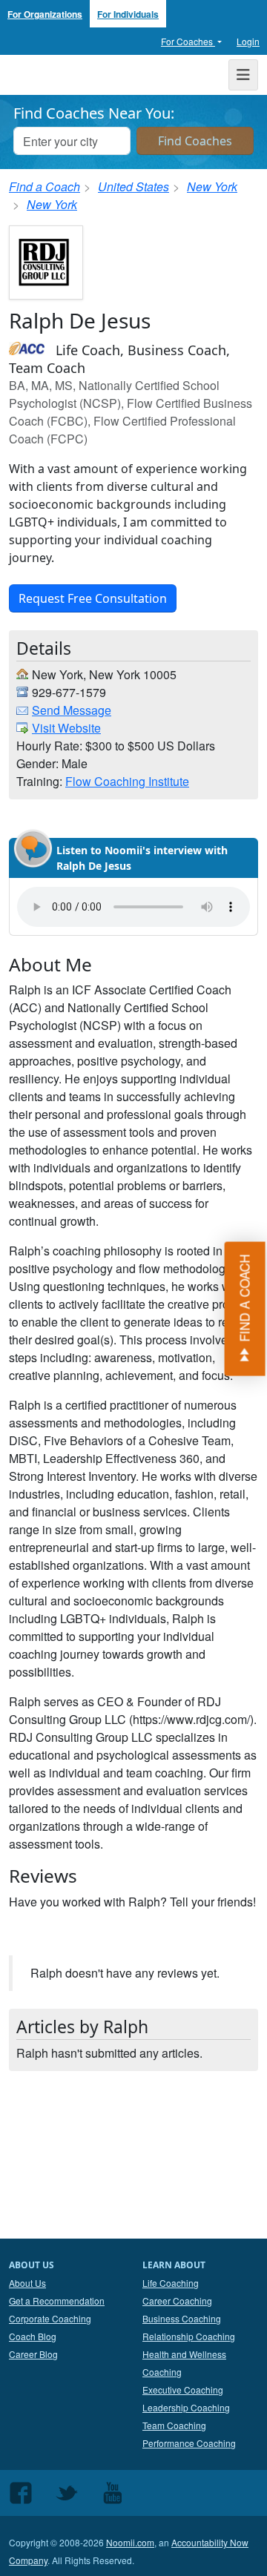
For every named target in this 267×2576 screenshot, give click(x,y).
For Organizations (45, 14)
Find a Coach (44, 186)
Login (248, 41)
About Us (27, 2283)
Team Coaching (174, 2425)
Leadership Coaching (186, 2407)
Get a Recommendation (57, 2301)
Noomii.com (130, 2542)
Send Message (72, 710)
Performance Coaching (189, 2443)
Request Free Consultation (93, 598)
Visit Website (66, 728)
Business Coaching (182, 2318)
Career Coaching (177, 2301)
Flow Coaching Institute (127, 781)
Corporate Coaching (50, 2318)
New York (212, 186)
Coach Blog (33, 2336)
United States (133, 186)
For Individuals (128, 14)
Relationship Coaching (189, 2336)
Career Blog (33, 2354)
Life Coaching (171, 2283)
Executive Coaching (183, 2390)
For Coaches (188, 41)
